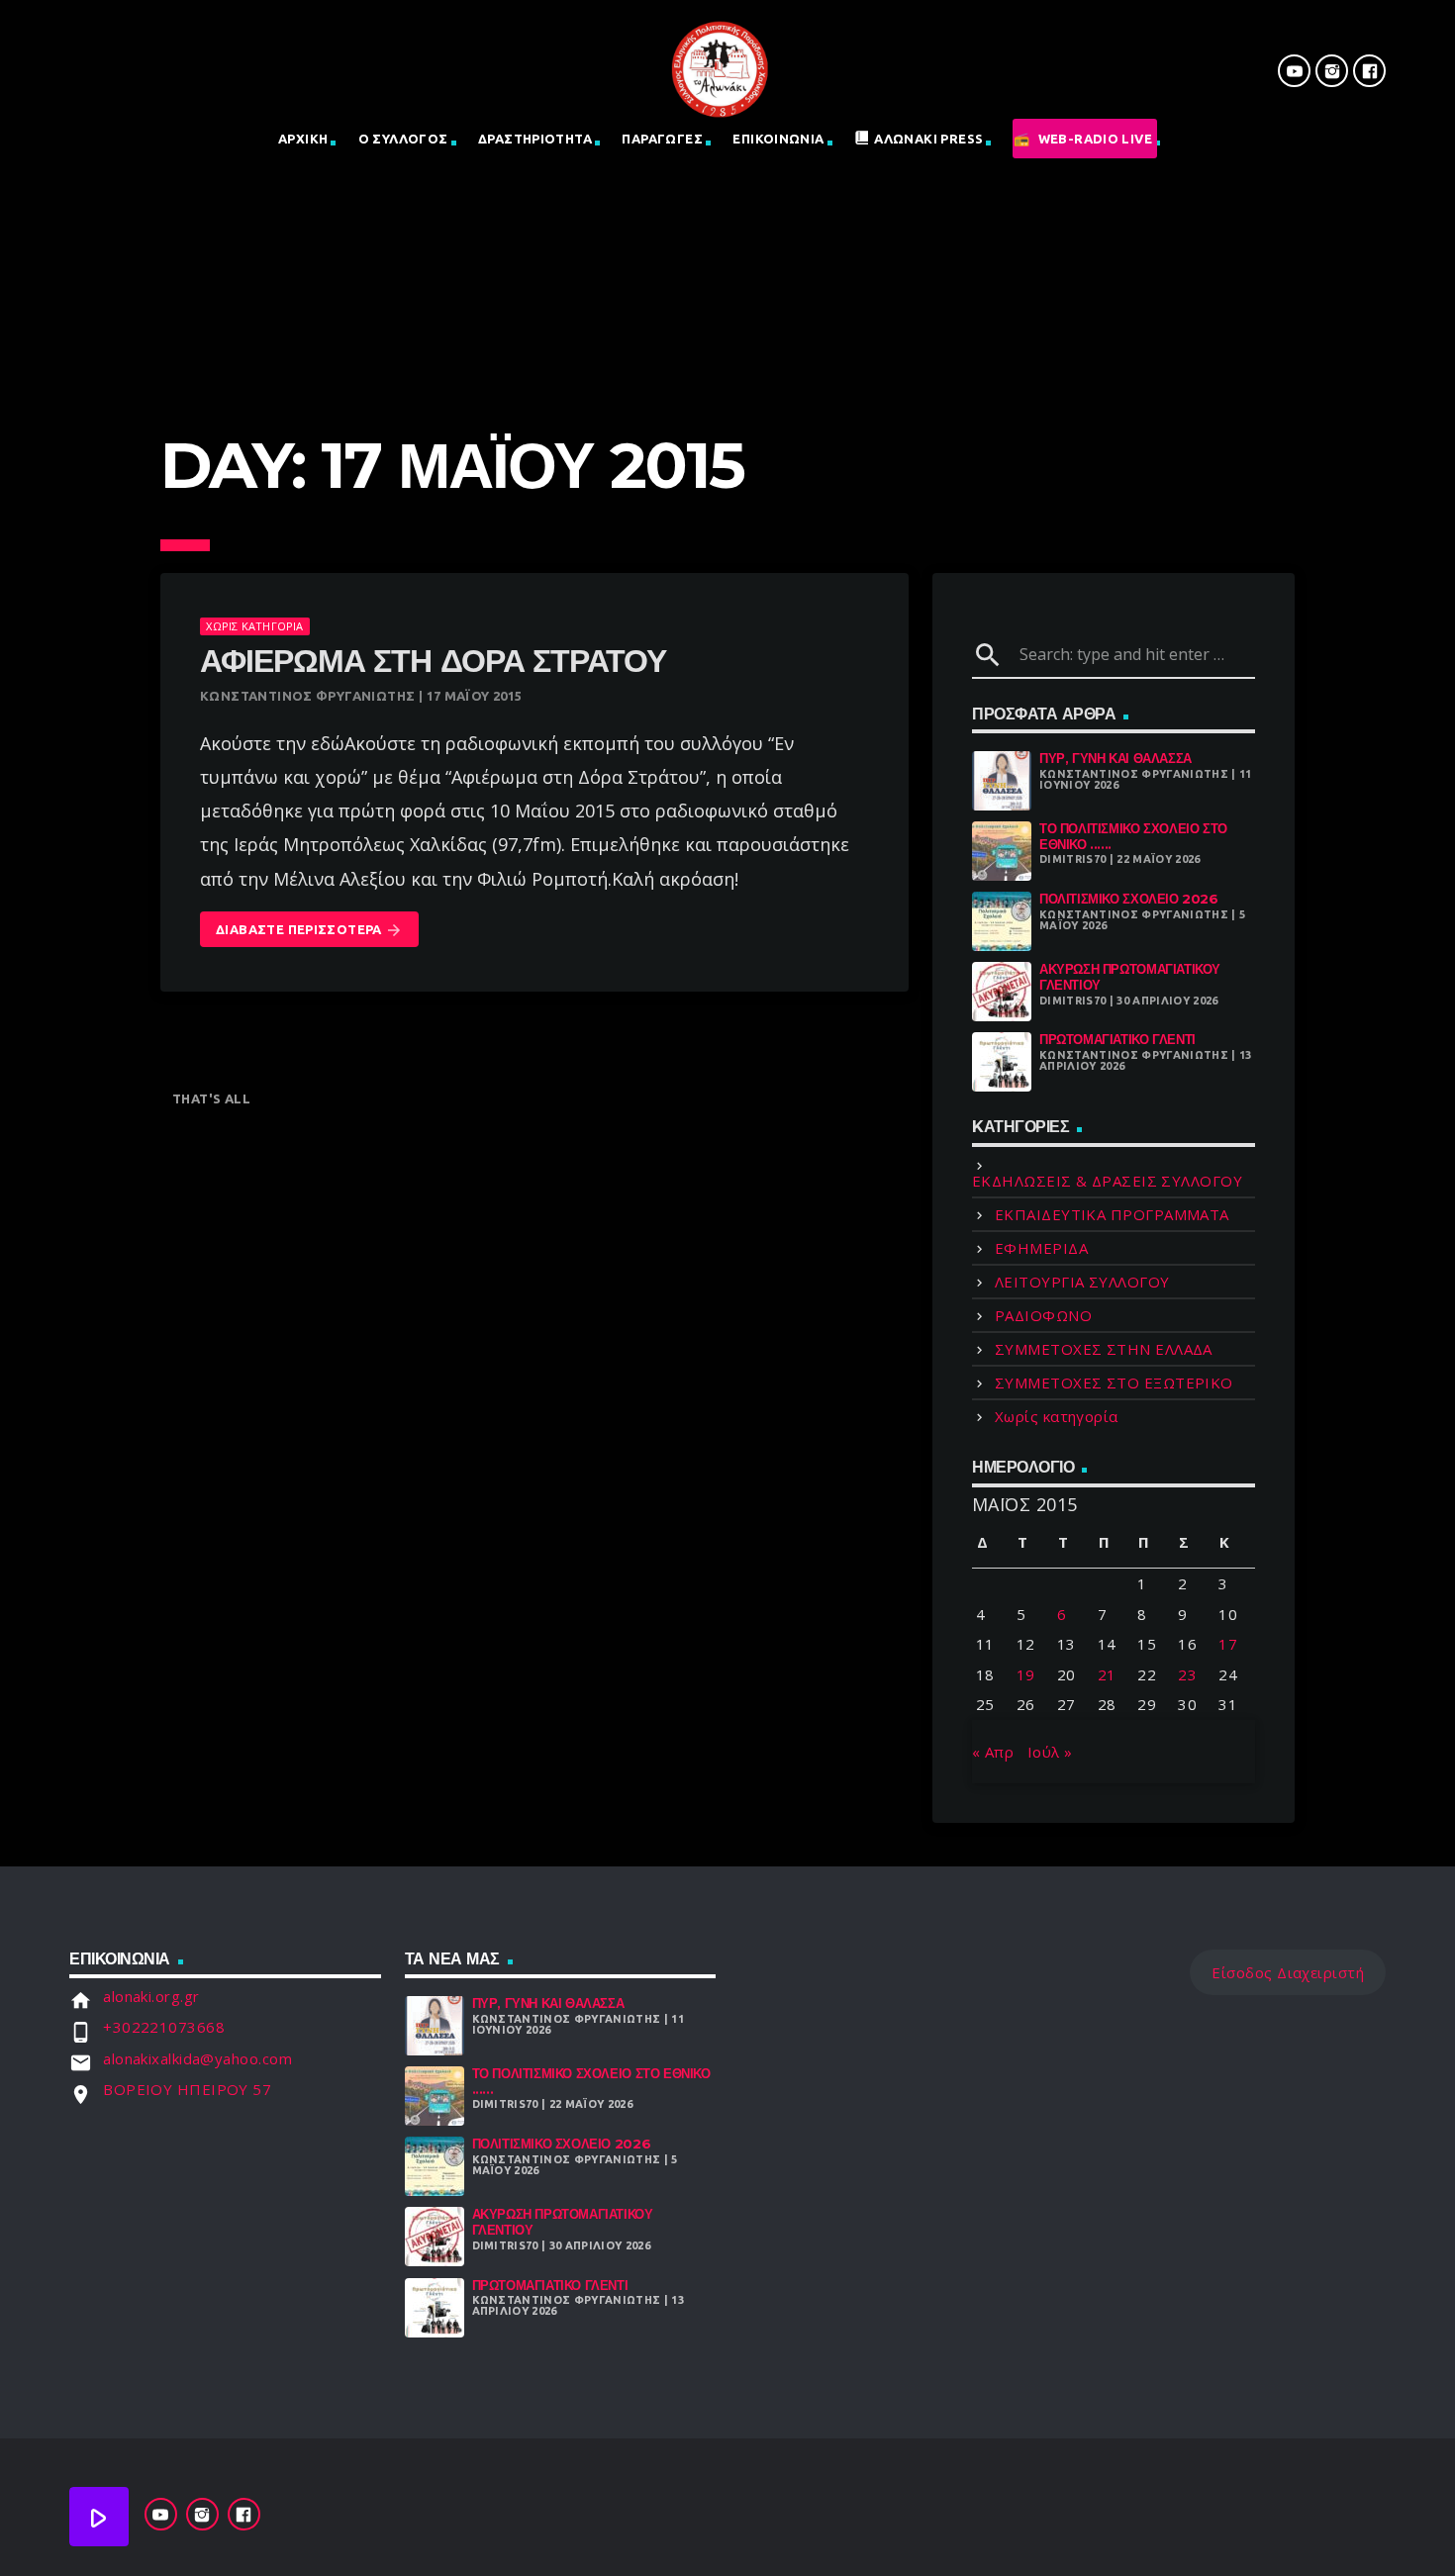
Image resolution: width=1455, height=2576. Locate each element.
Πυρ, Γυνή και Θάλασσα (1115, 758)
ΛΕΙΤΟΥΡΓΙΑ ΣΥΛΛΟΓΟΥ (1082, 1282)
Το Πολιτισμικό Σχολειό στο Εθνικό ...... (1133, 836)
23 (1187, 1674)
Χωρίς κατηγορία (254, 626)
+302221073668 (164, 2027)
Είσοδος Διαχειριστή (1288, 1972)
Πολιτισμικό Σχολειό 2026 (1129, 899)
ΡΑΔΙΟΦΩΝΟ (1043, 1315)
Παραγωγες (662, 139)
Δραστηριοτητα (535, 139)
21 (1107, 1674)
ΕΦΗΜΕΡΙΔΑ (1041, 1248)
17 (1228, 1644)
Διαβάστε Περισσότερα (309, 930)
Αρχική (303, 139)
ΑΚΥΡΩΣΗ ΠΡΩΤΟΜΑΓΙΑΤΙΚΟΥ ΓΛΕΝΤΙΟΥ (1130, 977)
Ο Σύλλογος (403, 139)
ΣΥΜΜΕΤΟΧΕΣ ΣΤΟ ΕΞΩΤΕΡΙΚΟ (1114, 1383)
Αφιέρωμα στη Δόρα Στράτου (433, 661)
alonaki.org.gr (151, 1996)
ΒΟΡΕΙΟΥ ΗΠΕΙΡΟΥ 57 (187, 2089)
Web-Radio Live (1095, 139)
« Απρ (993, 1752)
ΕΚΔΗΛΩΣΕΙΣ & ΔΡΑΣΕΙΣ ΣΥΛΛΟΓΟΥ (1107, 1181)
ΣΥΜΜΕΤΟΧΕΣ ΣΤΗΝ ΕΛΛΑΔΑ (1104, 1349)
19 (1026, 1674)
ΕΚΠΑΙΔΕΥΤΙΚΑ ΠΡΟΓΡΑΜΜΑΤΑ (1112, 1214)
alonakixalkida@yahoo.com (197, 2058)
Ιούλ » (1050, 1752)
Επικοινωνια (778, 139)
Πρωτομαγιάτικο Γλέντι (1117, 1039)
